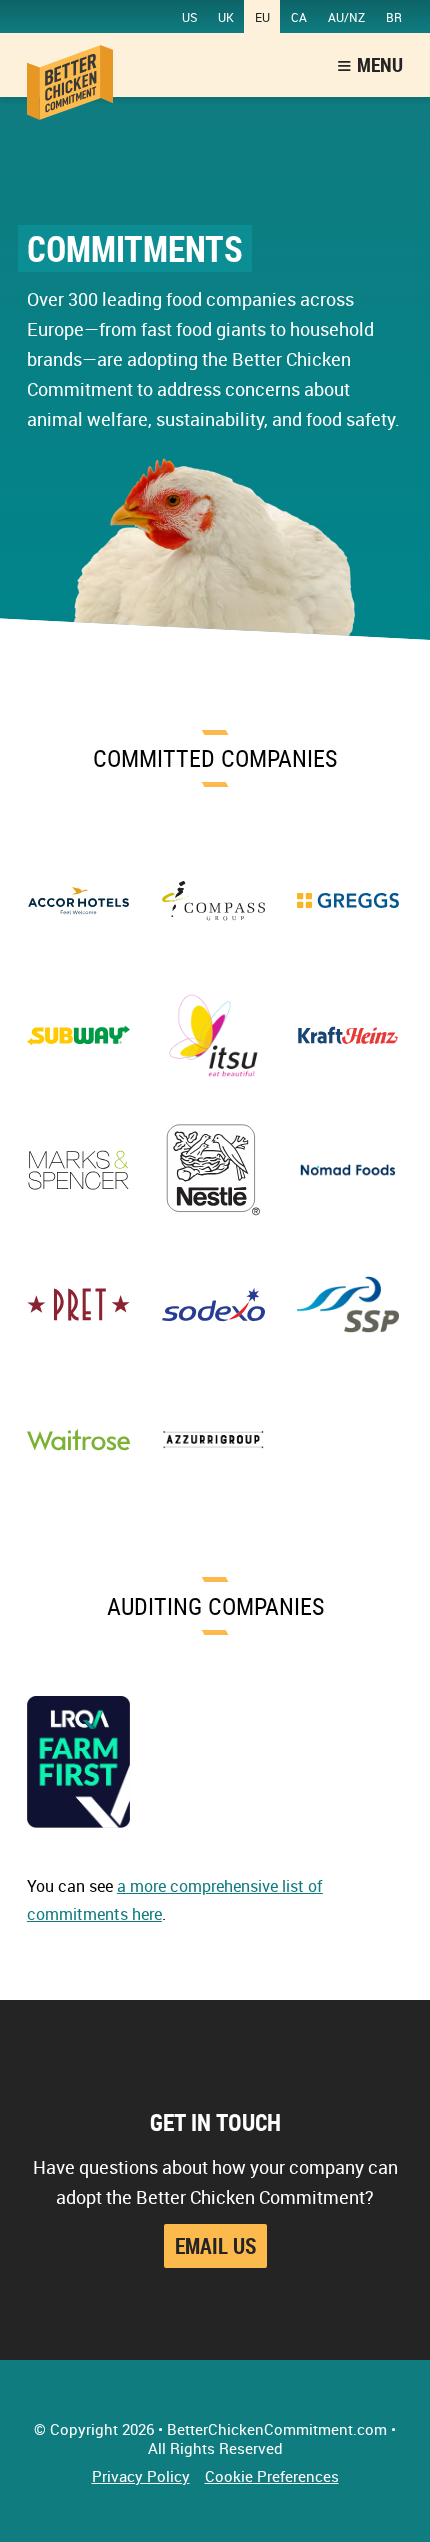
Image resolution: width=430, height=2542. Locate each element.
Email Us (215, 2245)
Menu (380, 64)
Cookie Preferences (272, 2476)
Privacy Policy (141, 2476)
